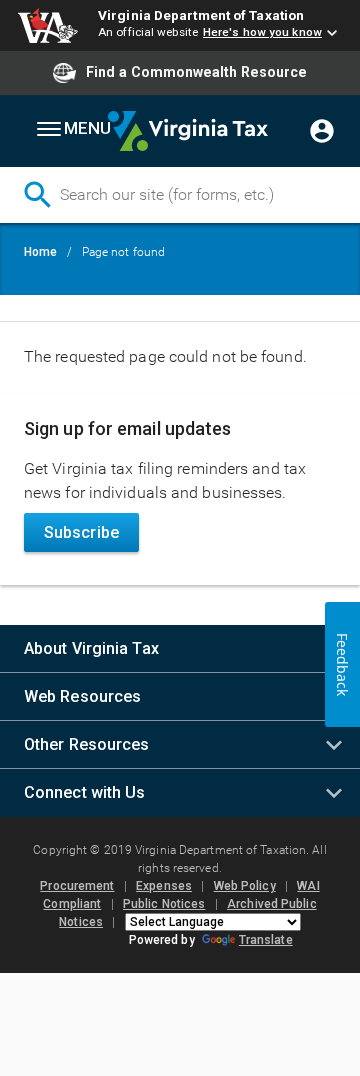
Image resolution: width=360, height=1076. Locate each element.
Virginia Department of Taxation (201, 15)
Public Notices (164, 904)
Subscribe (81, 532)
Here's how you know (262, 32)
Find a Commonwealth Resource (196, 72)
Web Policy (245, 886)
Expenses (164, 886)
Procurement (77, 886)
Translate (266, 940)
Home (40, 252)
